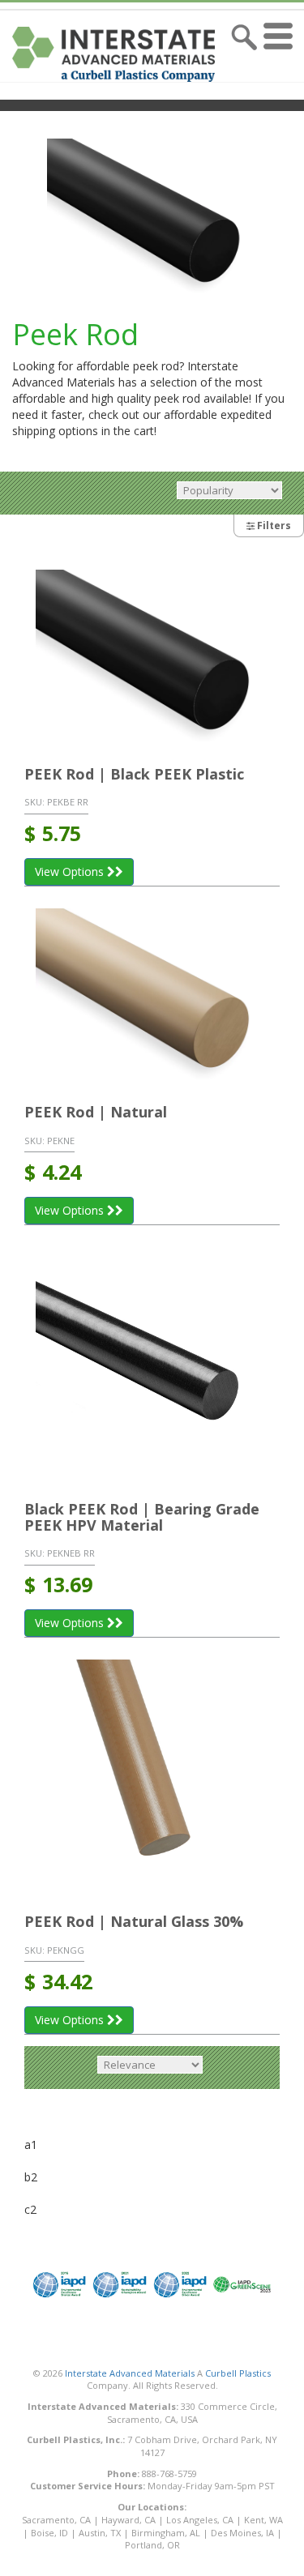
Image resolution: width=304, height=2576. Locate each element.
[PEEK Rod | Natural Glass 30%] (152, 1776)
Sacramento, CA (56, 2520)
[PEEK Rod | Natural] (152, 995)
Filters (273, 525)
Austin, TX (100, 2533)
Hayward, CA (128, 2520)
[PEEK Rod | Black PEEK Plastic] (152, 657)
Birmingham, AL (166, 2533)
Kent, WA (263, 2520)
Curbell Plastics (238, 2373)
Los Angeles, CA (200, 2520)
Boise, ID (49, 2533)
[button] (282, 54)
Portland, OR (152, 2545)
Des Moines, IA (242, 2533)
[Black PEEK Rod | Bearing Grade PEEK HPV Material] (152, 1363)
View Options (71, 871)
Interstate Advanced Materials (130, 2373)
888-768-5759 (169, 2473)
